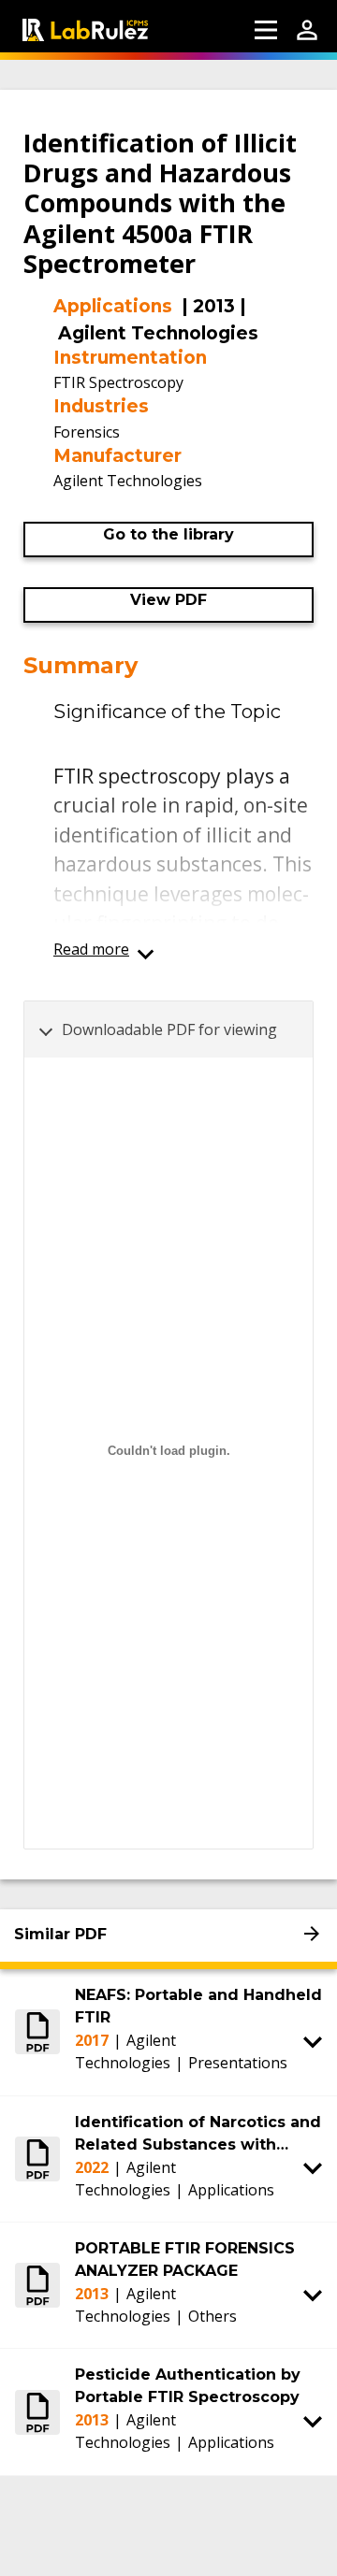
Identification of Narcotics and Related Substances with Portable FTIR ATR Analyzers (198, 2135)
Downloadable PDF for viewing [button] (169, 1029)
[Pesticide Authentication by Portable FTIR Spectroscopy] (37, 2411)
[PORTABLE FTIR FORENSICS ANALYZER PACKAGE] (37, 2285)
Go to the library (168, 534)
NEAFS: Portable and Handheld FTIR (198, 2006)
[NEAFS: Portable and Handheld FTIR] (37, 2032)
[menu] (266, 30)
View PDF (168, 600)
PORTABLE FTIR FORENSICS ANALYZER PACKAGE (185, 2259)
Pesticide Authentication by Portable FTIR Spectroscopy (188, 2386)
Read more (91, 949)
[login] (307, 30)
